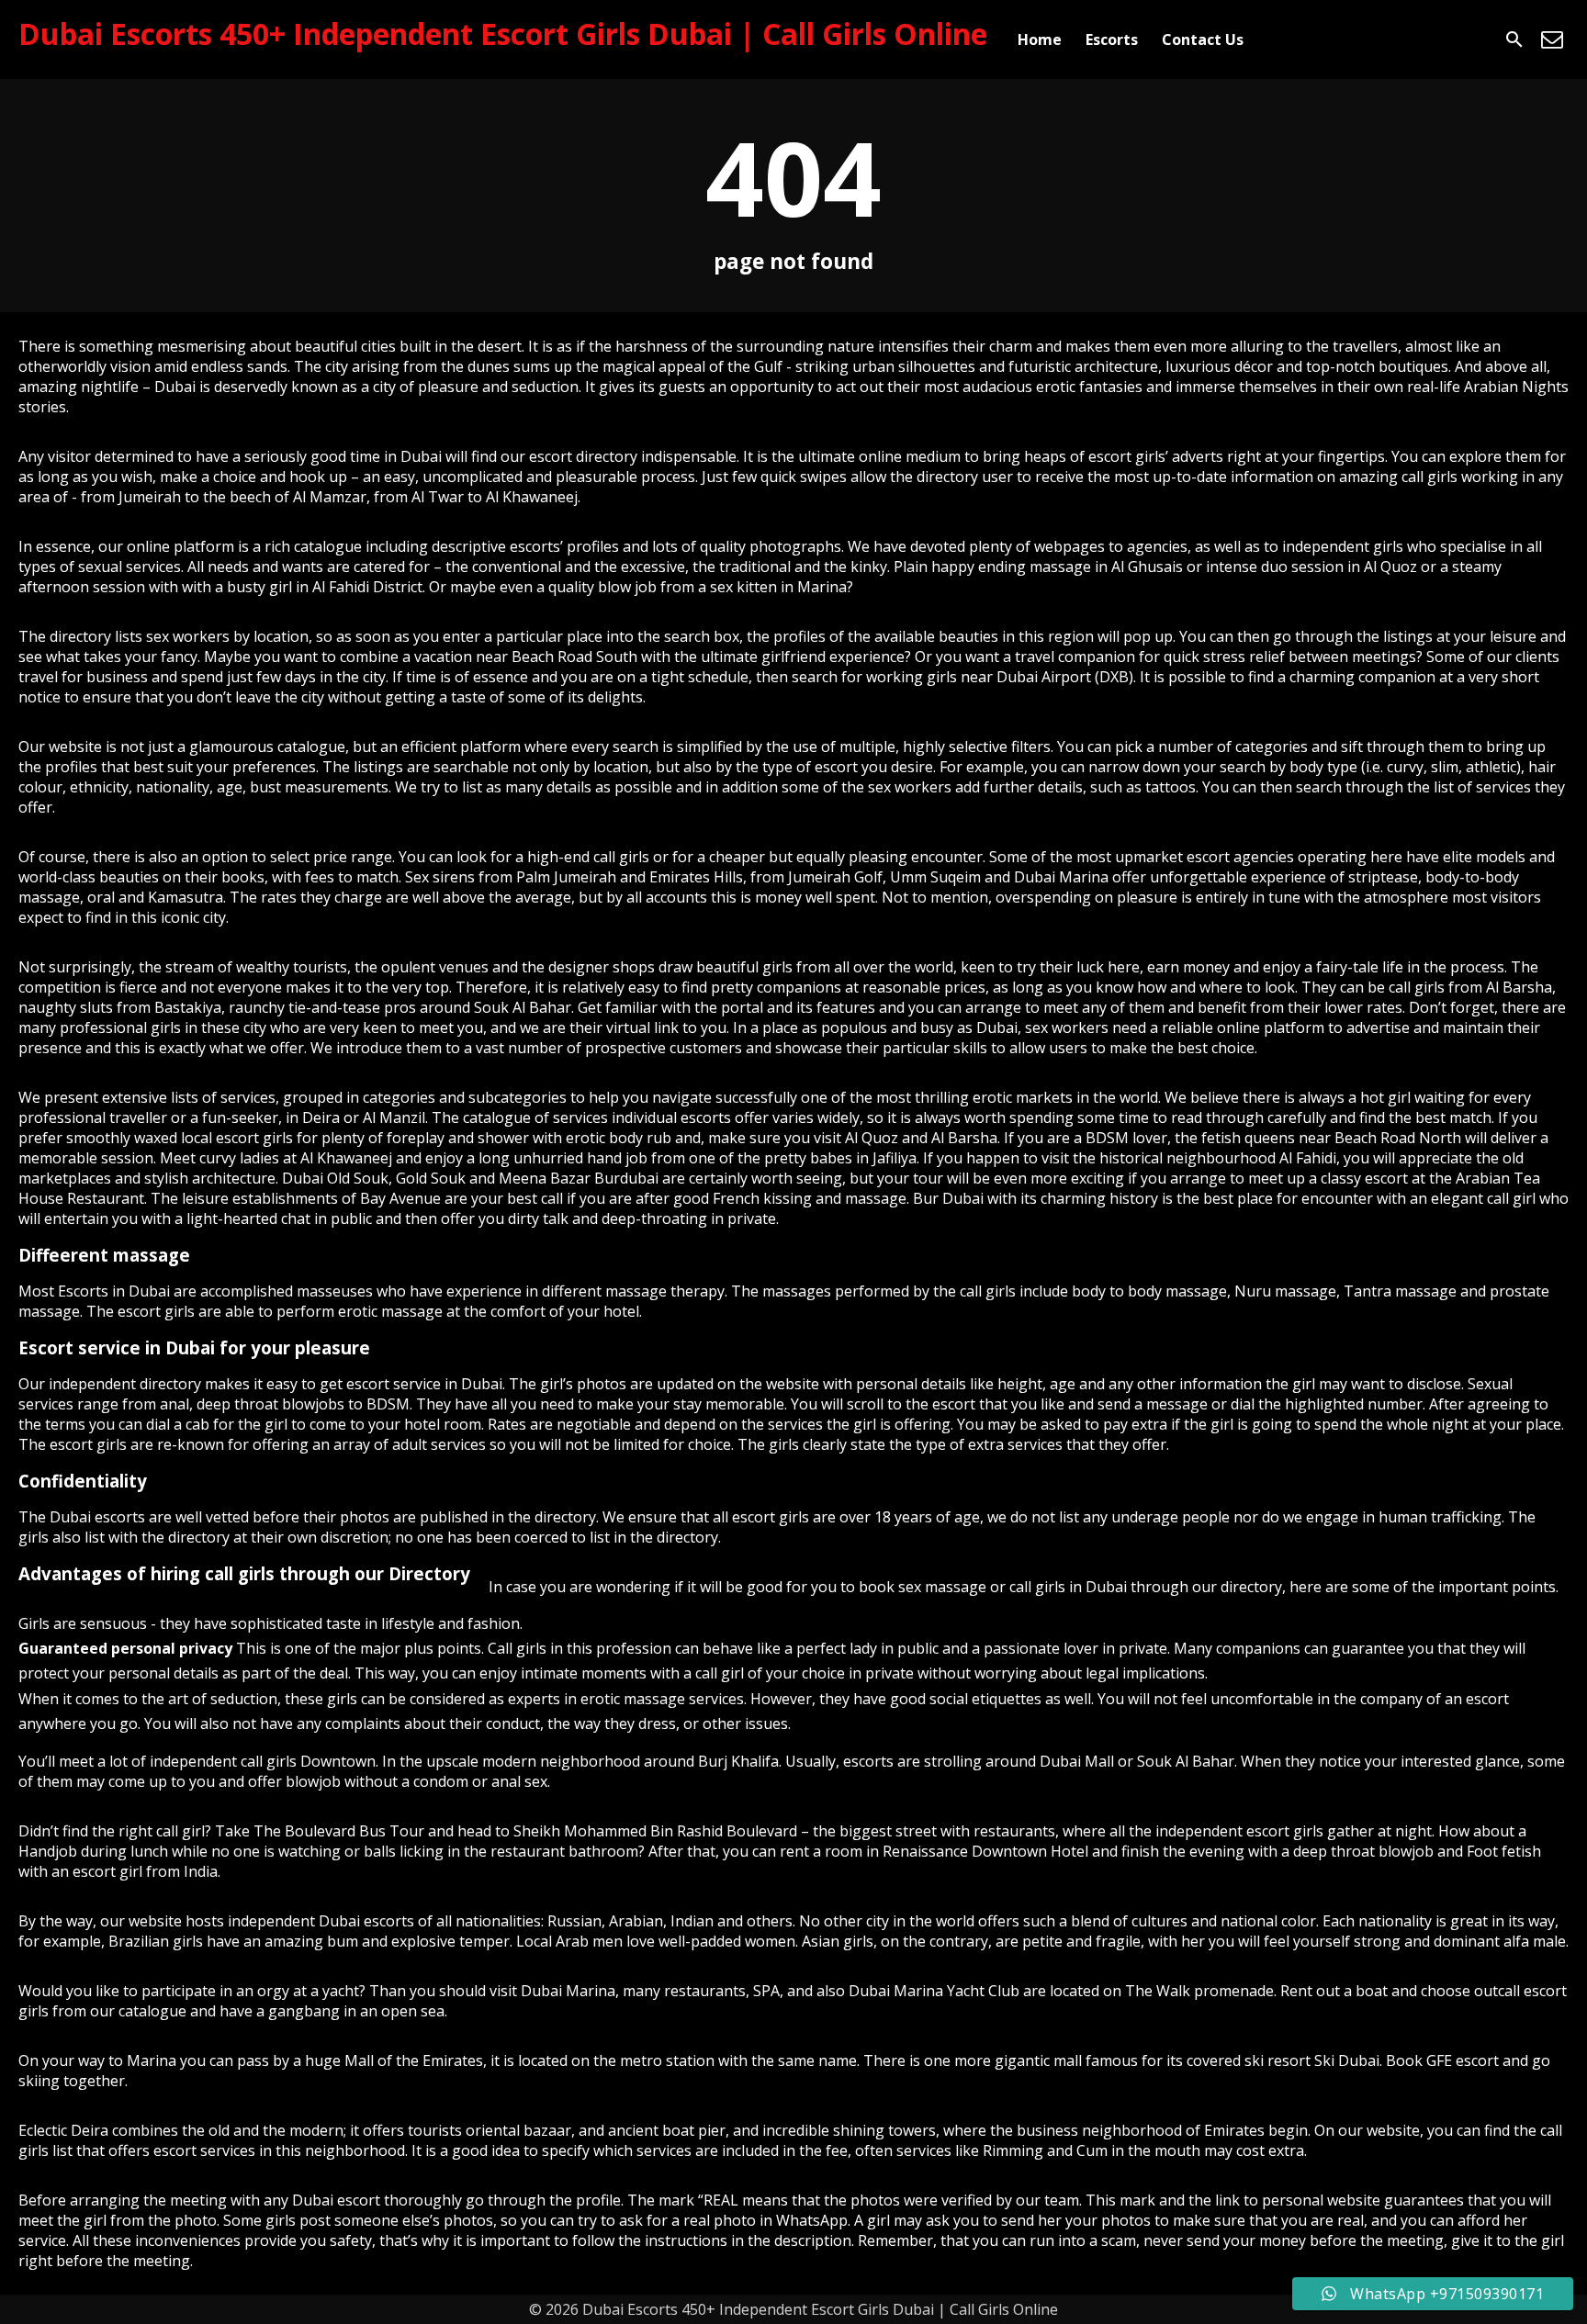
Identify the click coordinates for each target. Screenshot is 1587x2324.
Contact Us (1203, 39)
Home (1040, 39)
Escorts (1112, 39)
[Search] (1514, 39)
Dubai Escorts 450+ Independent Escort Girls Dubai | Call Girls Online (503, 34)
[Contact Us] (1552, 39)
